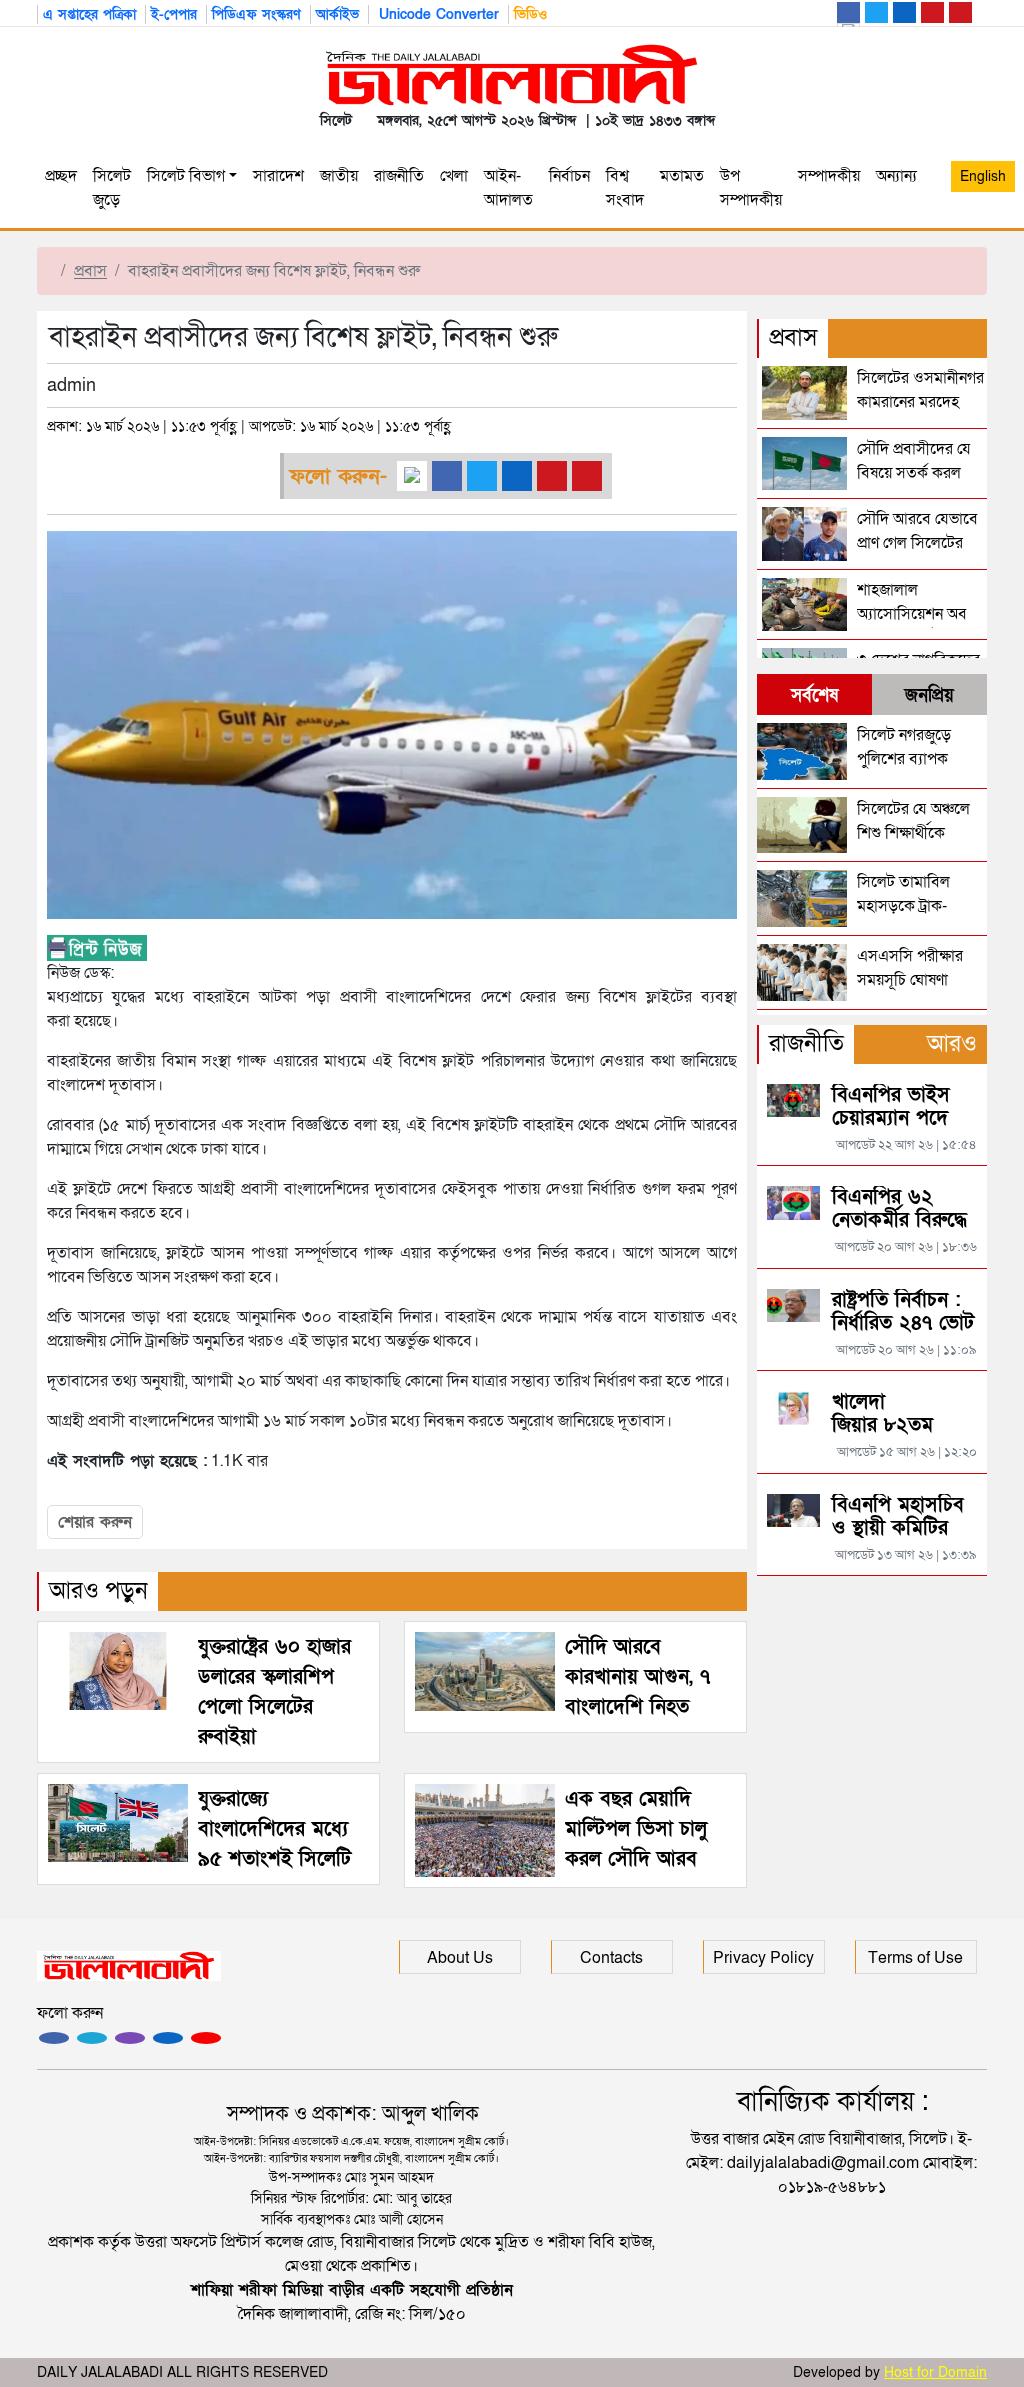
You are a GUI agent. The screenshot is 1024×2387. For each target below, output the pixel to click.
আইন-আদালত (508, 188)
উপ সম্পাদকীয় (751, 188)
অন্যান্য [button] (896, 188)
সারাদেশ (278, 176)
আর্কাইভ (337, 14)
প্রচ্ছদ (61, 176)
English (983, 176)
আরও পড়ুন (98, 1590)
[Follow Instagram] (92, 2038)
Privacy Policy (763, 1958)
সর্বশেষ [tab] (814, 695)
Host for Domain (935, 2372)
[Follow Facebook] (54, 2038)
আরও (952, 1043)
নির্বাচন (569, 176)
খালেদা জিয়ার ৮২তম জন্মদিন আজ (882, 1425)
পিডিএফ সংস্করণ (256, 14)
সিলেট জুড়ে (112, 188)
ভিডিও (530, 14)
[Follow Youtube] (206, 2038)
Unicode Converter (436, 14)
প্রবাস (90, 271)
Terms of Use (915, 1958)
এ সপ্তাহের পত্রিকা (89, 14)
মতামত (682, 176)
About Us (460, 1958)
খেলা (454, 176)
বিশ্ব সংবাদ (625, 188)
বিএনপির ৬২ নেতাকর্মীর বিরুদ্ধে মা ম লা (899, 1220)
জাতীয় (339, 176)
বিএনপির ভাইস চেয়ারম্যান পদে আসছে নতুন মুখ (893, 1118)
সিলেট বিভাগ (186, 176)
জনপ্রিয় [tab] (929, 695)
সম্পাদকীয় (829, 176)
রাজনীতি (399, 176)
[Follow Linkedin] (168, 2038)
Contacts (611, 1958)
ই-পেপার (174, 14)
